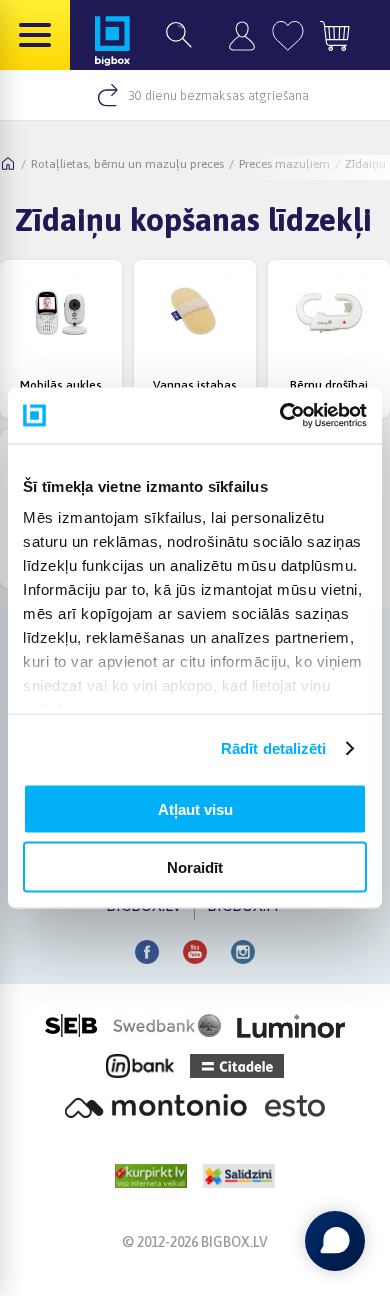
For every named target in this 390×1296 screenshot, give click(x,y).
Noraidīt (195, 867)
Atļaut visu (195, 808)
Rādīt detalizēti (274, 748)
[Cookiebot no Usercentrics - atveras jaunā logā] (280, 416)
